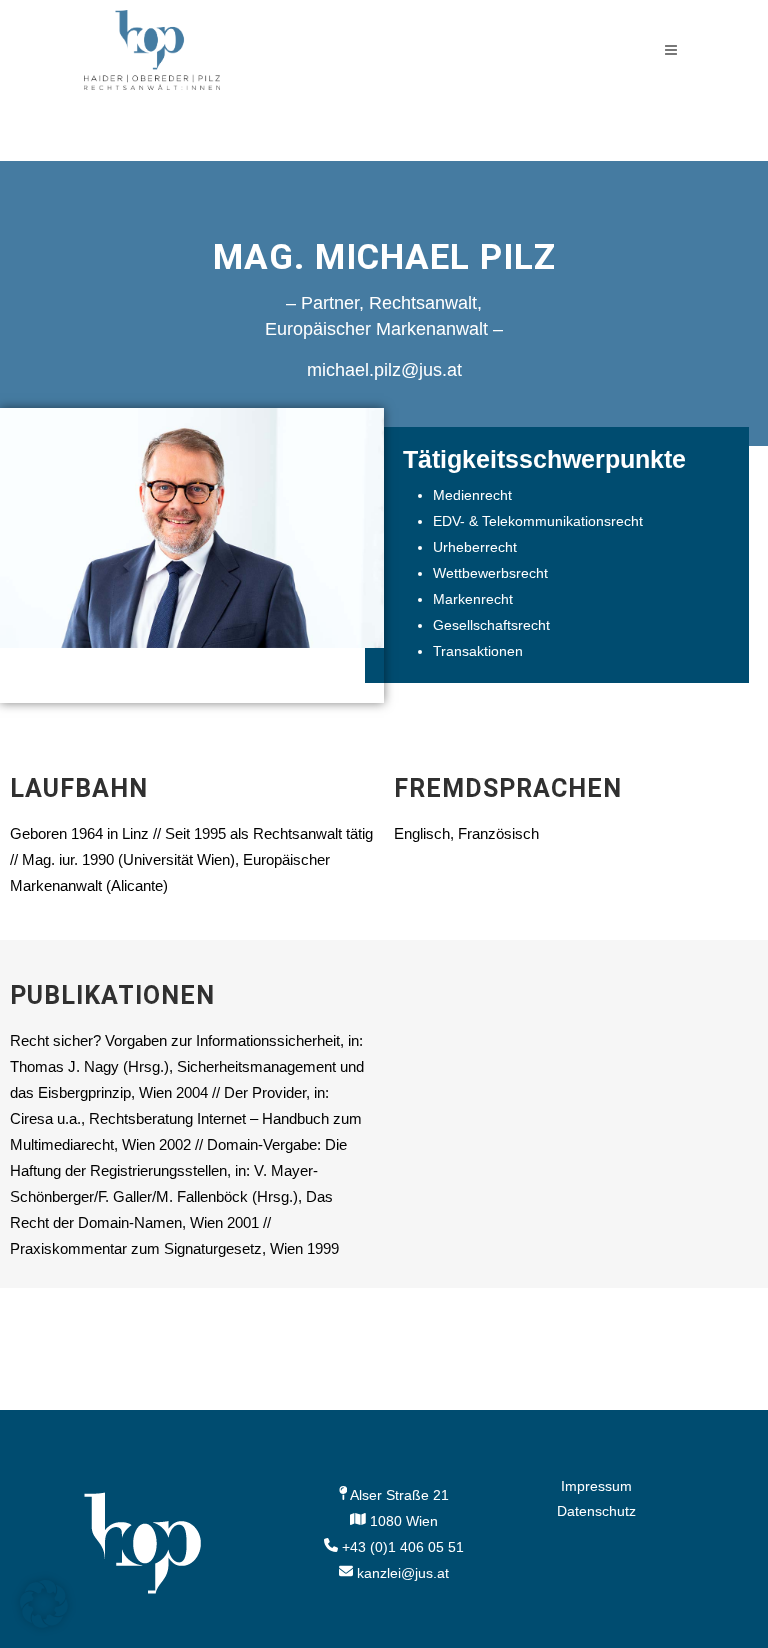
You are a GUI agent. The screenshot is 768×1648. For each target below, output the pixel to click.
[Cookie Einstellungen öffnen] (44, 1623)
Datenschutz (596, 1511)
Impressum (596, 1486)
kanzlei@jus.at (403, 1573)
